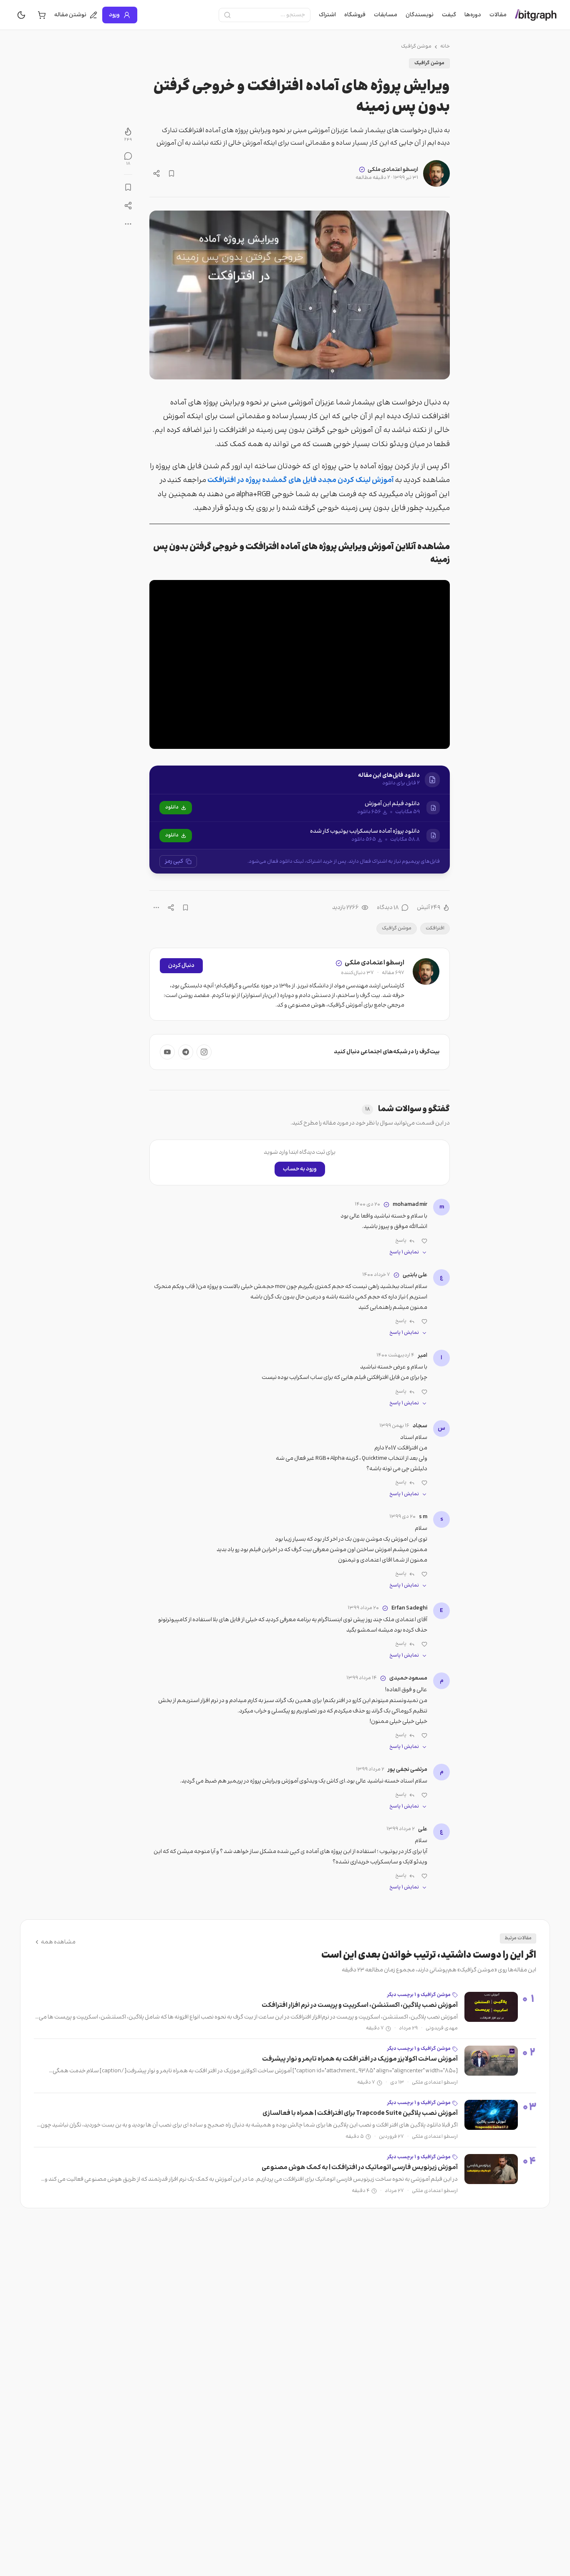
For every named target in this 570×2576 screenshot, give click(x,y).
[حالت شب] (21, 15)
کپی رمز (174, 861)
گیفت (449, 15)
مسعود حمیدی (408, 1678)
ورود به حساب (300, 1169)
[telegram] (186, 1052)
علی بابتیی (415, 1275)
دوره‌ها (473, 15)
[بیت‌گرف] (536, 15)
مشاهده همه (58, 1942)
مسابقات (386, 15)
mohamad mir (410, 1205)
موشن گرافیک (416, 47)
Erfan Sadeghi (409, 1608)
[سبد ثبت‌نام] (42, 15)
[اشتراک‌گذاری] (156, 173)
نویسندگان (420, 15)
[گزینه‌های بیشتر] (156, 908)
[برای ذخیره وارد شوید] (172, 173)
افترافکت (435, 928)
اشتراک (327, 15)
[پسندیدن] (424, 1241)
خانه (445, 47)
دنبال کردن (181, 966)
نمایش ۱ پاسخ (404, 1253)
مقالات (498, 15)
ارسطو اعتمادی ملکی (393, 170)
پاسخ (401, 1241)
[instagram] (204, 1052)
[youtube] (167, 1052)
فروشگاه (355, 15)
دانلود (172, 807)
